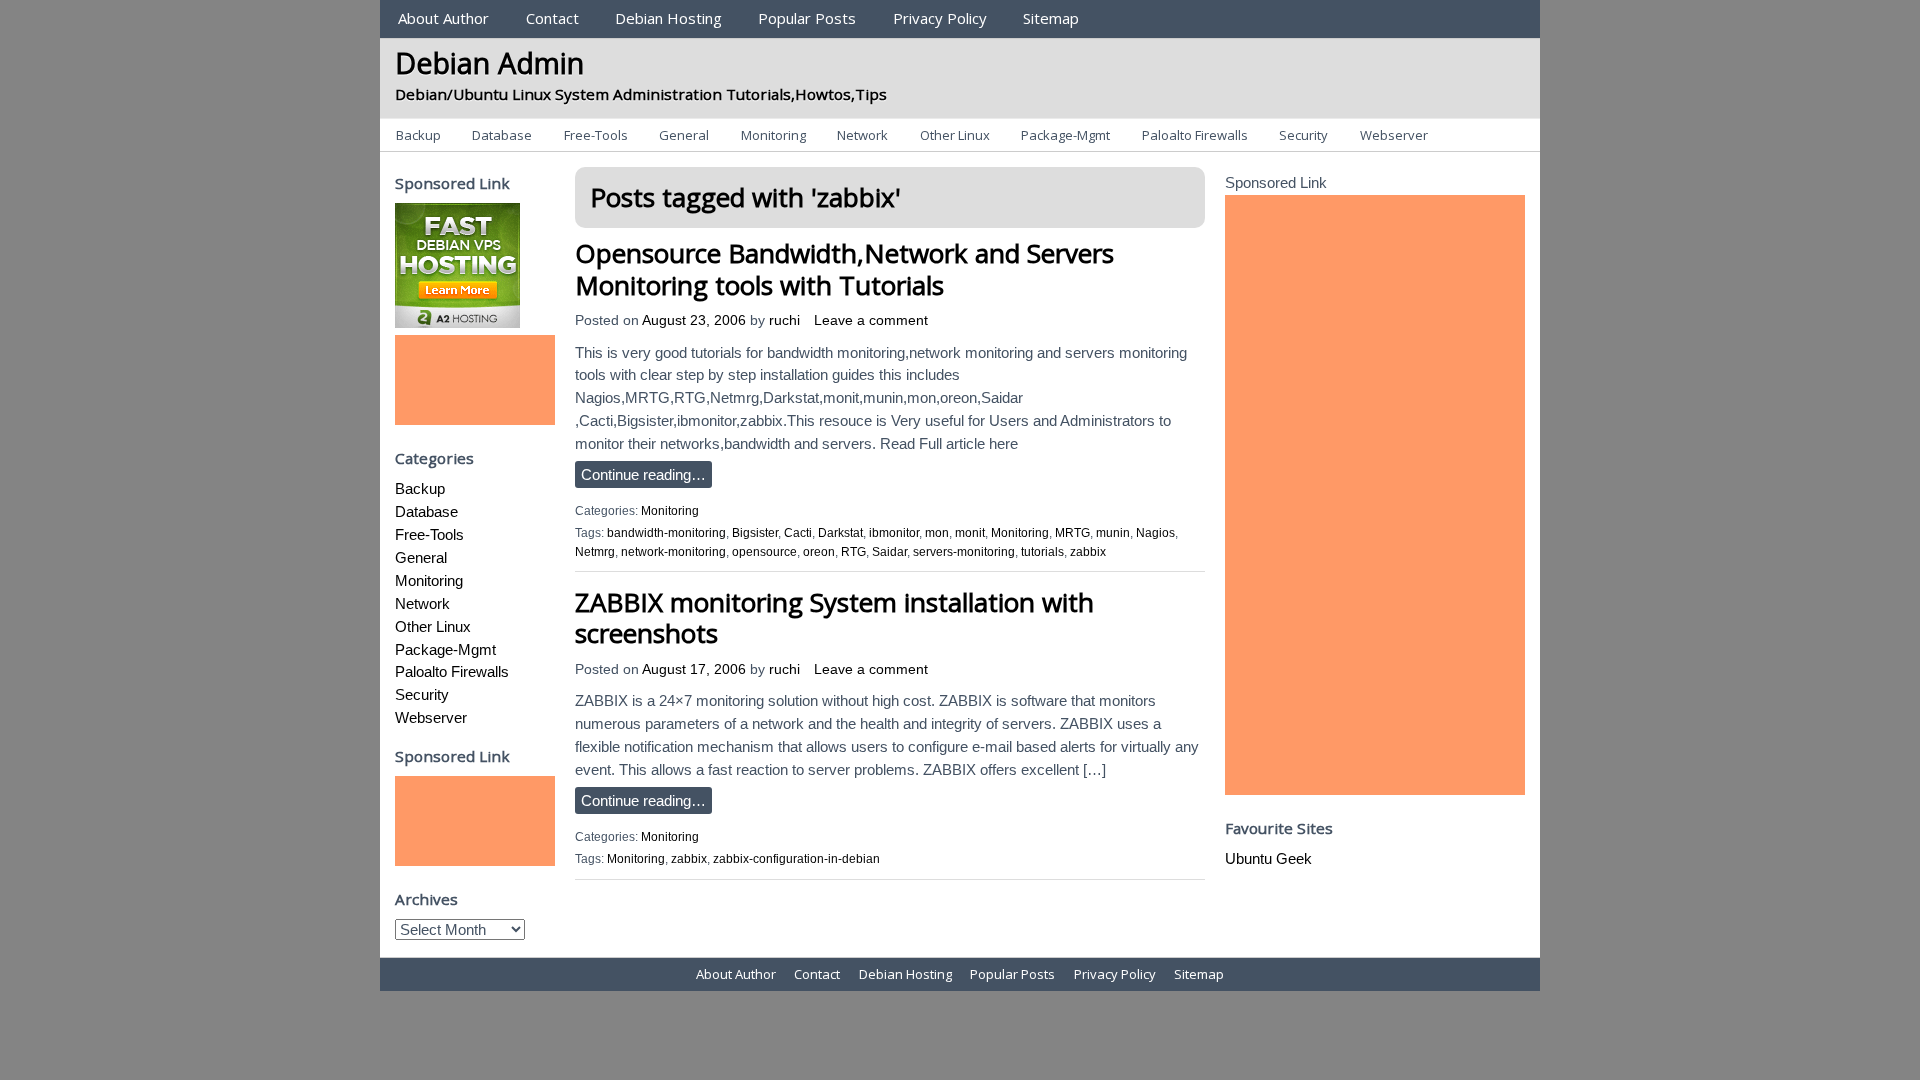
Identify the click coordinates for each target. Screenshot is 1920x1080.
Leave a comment (871, 320)
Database (502, 135)
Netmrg (595, 552)
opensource (764, 552)
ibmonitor (894, 533)
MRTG (1072, 533)
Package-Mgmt (1065, 135)
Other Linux (955, 135)
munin (1113, 533)
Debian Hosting (668, 18)
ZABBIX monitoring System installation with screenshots (834, 617)
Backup (418, 135)
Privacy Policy (940, 18)
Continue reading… (643, 474)
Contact (552, 18)
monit (970, 533)
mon (937, 533)
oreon (819, 552)
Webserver (1394, 135)
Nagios (1155, 533)
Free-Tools (596, 135)
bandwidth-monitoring (666, 533)
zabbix (1088, 552)
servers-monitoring (964, 552)
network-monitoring (673, 552)
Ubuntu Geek (1268, 858)
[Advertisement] (475, 380)
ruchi (784, 320)
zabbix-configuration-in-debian (796, 859)
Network (862, 135)
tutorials (1042, 552)
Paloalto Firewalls (1195, 135)
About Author (443, 18)
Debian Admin (489, 62)
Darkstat (840, 533)
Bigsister (755, 533)
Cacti (798, 533)
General (684, 135)
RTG (853, 552)
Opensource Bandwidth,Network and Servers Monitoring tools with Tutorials (844, 268)
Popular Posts (807, 18)
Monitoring (773, 135)
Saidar (889, 552)
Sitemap (1051, 18)
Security (1303, 135)
